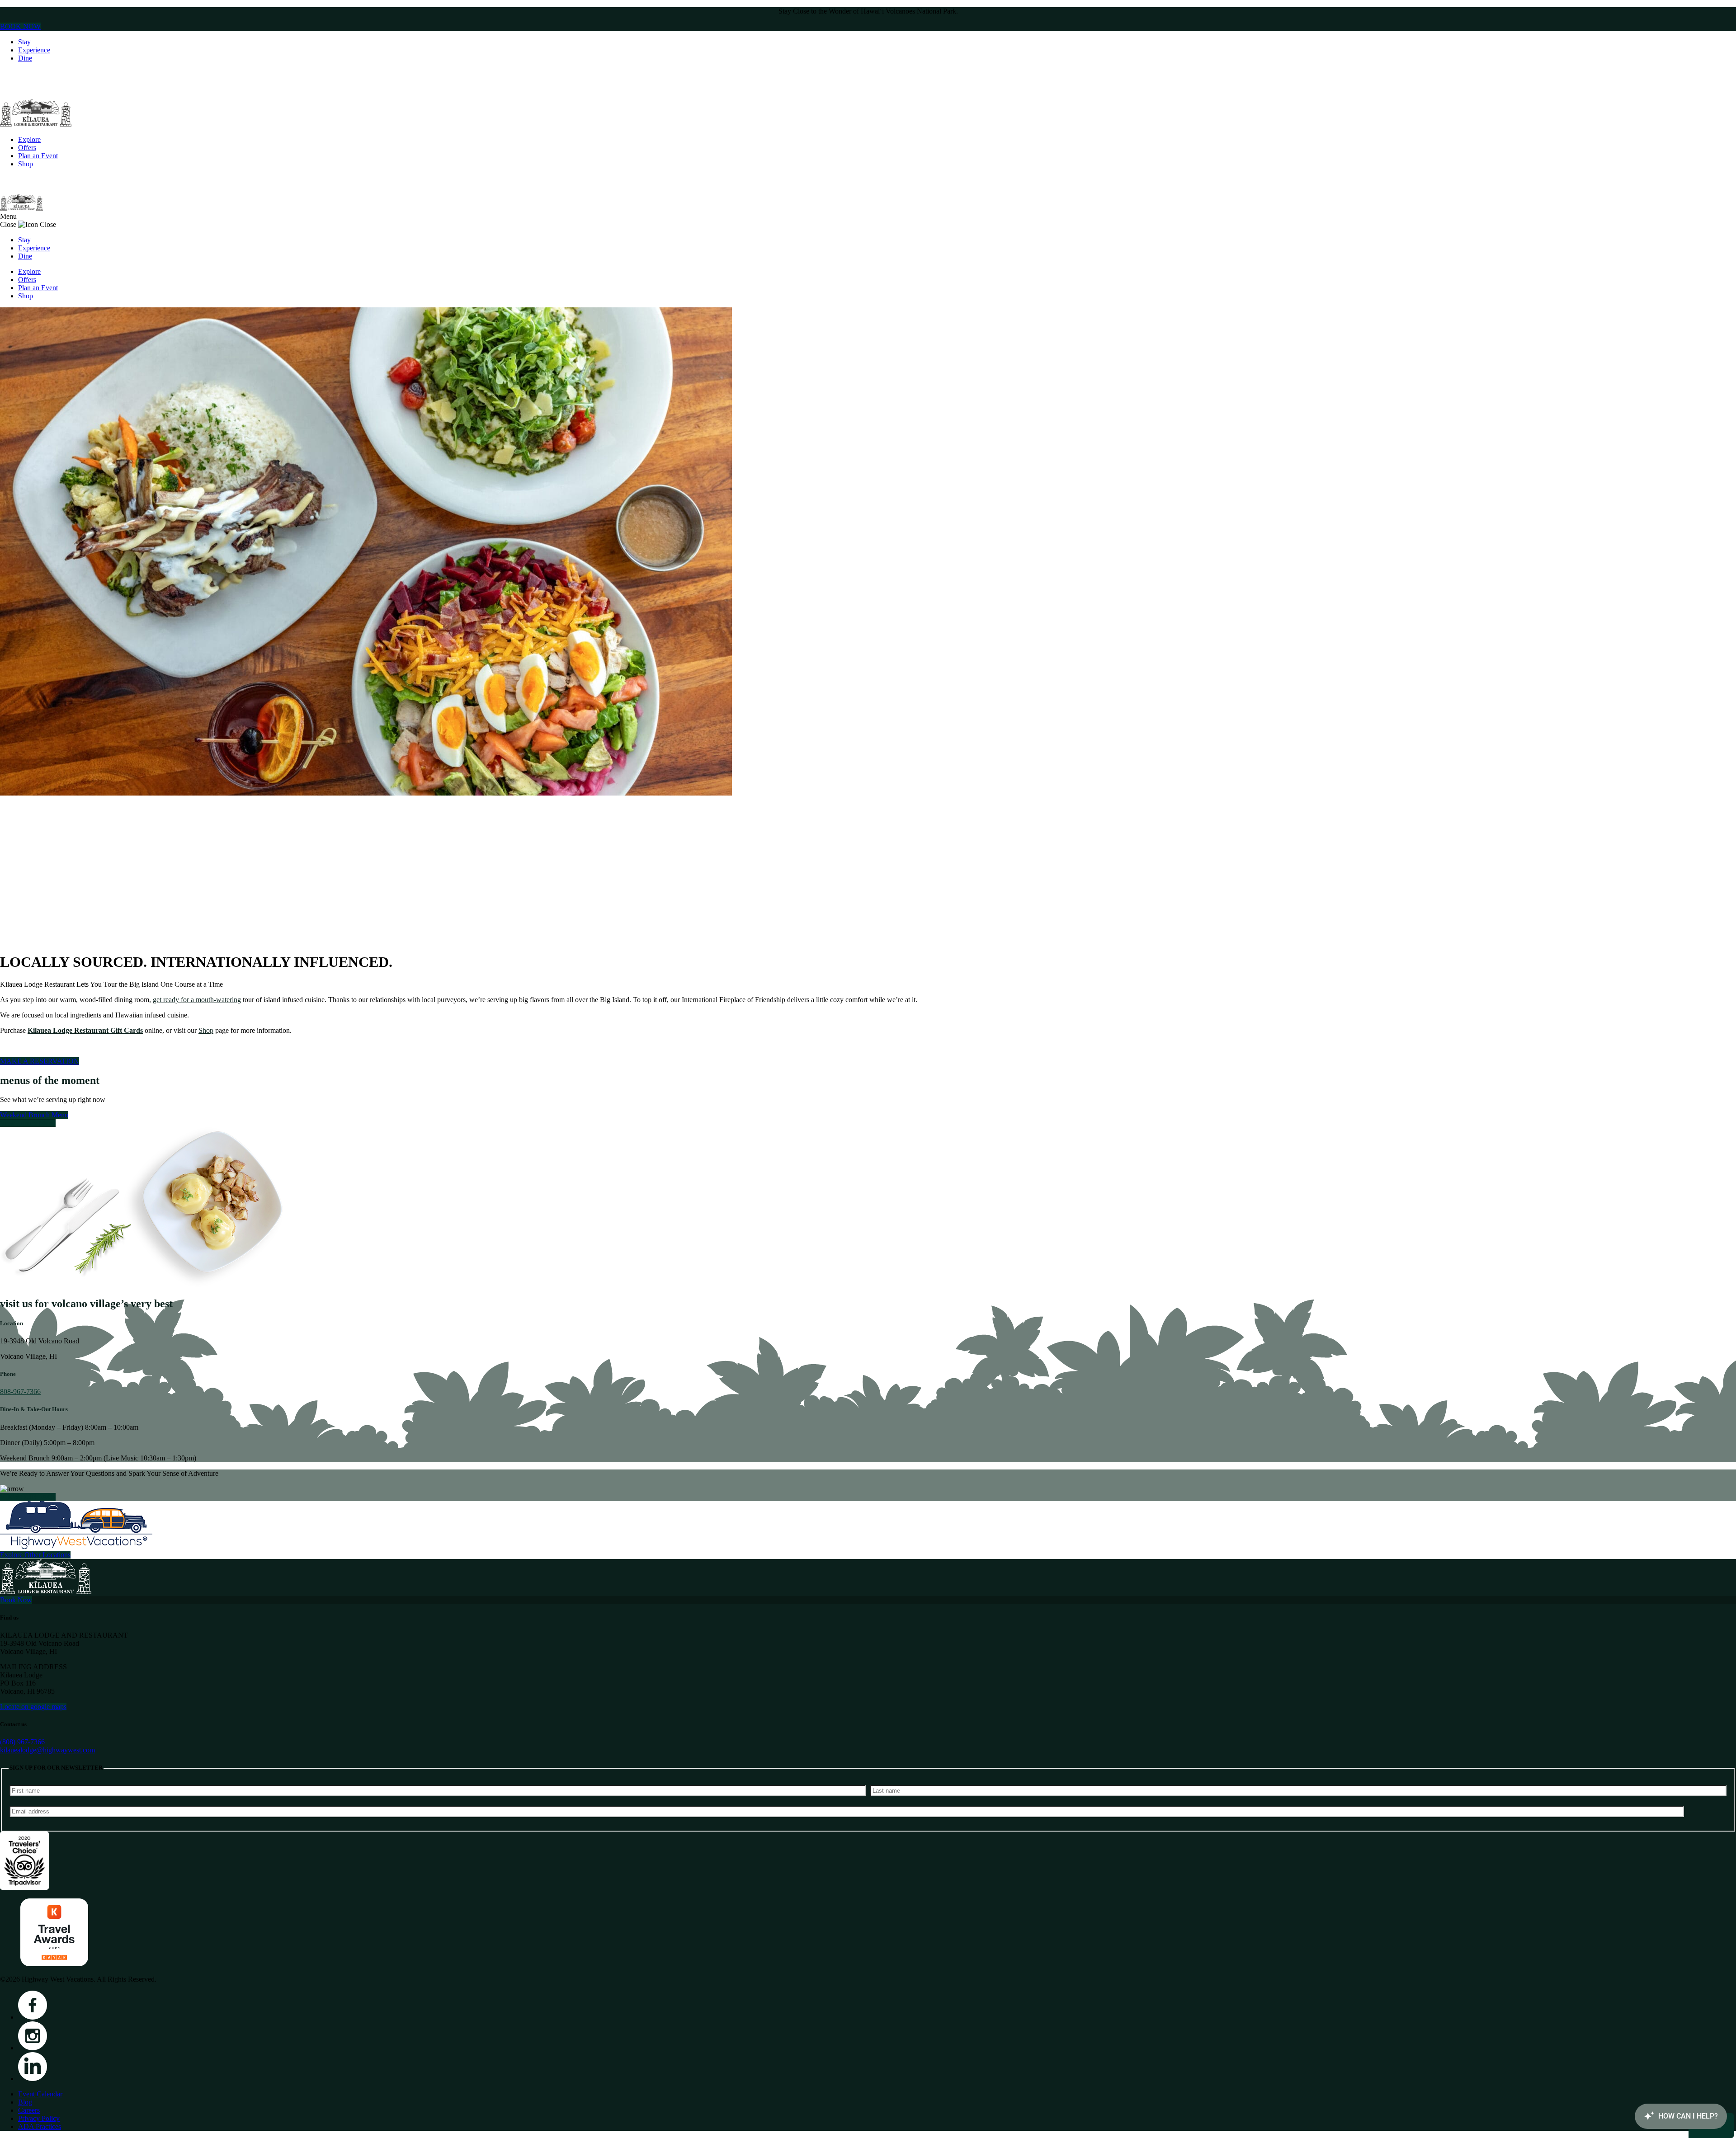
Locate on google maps (33, 1707)
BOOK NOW (20, 26)
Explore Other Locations (35, 1555)
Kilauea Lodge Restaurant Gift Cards (85, 1030)
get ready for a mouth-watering (197, 1000)
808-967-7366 (20, 1392)
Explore (29, 139)
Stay (24, 42)
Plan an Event (38, 156)
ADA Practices (40, 2126)
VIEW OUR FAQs (28, 1497)
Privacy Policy (39, 2118)
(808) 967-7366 (22, 1742)
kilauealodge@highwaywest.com (47, 1750)
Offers (27, 148)
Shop (26, 164)
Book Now (16, 1600)
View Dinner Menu (28, 1123)
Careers (29, 2110)
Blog (25, 2102)
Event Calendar (40, 2094)
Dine (25, 58)
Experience (34, 50)
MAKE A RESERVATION (40, 1061)
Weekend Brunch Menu (34, 1115)
